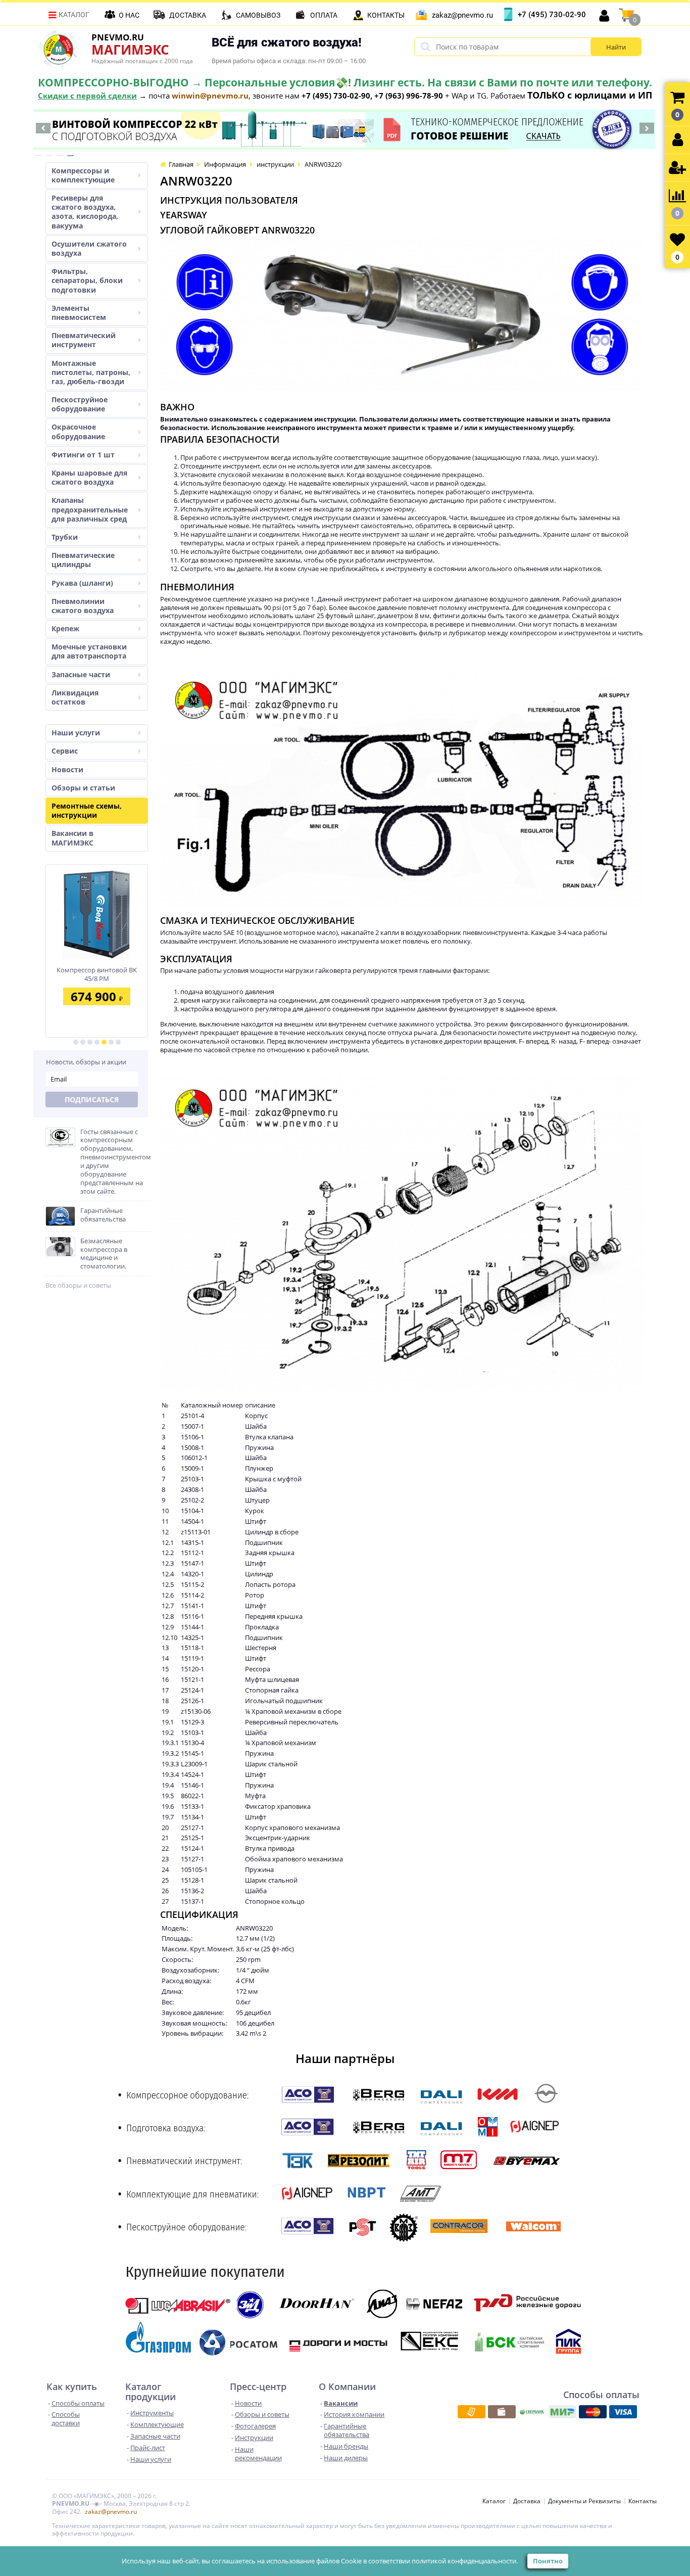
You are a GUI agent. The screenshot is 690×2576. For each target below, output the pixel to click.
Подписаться (92, 1099)
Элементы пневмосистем (79, 313)
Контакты (386, 15)
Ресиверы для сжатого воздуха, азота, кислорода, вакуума (85, 212)
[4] (97, 1042)
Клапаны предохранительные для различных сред (90, 509)
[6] (111, 1042)
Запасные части (81, 674)
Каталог (74, 15)
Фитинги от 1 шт (83, 455)
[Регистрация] (677, 168)
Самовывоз (258, 15)
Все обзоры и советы (78, 1285)
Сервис (65, 751)
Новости (67, 769)
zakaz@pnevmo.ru (462, 15)
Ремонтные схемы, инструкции (87, 810)
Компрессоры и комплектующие (83, 175)
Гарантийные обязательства (103, 1215)
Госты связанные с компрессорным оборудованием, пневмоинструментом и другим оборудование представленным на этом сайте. (116, 1162)
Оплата (324, 15)
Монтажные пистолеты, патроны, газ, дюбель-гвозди (91, 372)
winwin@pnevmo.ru (210, 96)
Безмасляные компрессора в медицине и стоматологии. (104, 1254)
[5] (104, 1042)
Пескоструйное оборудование (80, 404)
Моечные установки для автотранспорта (89, 651)
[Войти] (677, 140)
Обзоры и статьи (83, 788)
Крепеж (65, 628)
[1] (76, 1042)
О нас (129, 15)
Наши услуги (76, 733)
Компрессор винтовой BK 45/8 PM (97, 974)
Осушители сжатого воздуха (89, 248)
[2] (83, 1042)
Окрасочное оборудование (78, 431)
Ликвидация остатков (75, 697)
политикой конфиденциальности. (465, 2561)
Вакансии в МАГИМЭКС (72, 838)
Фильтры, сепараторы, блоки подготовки (87, 280)
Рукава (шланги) (82, 583)
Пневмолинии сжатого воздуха (83, 606)
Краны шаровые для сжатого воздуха (89, 477)
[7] (118, 1042)
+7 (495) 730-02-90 (552, 15)
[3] (90, 1042)
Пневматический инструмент (84, 340)
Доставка (188, 15)
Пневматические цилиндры (83, 560)
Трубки (65, 537)
